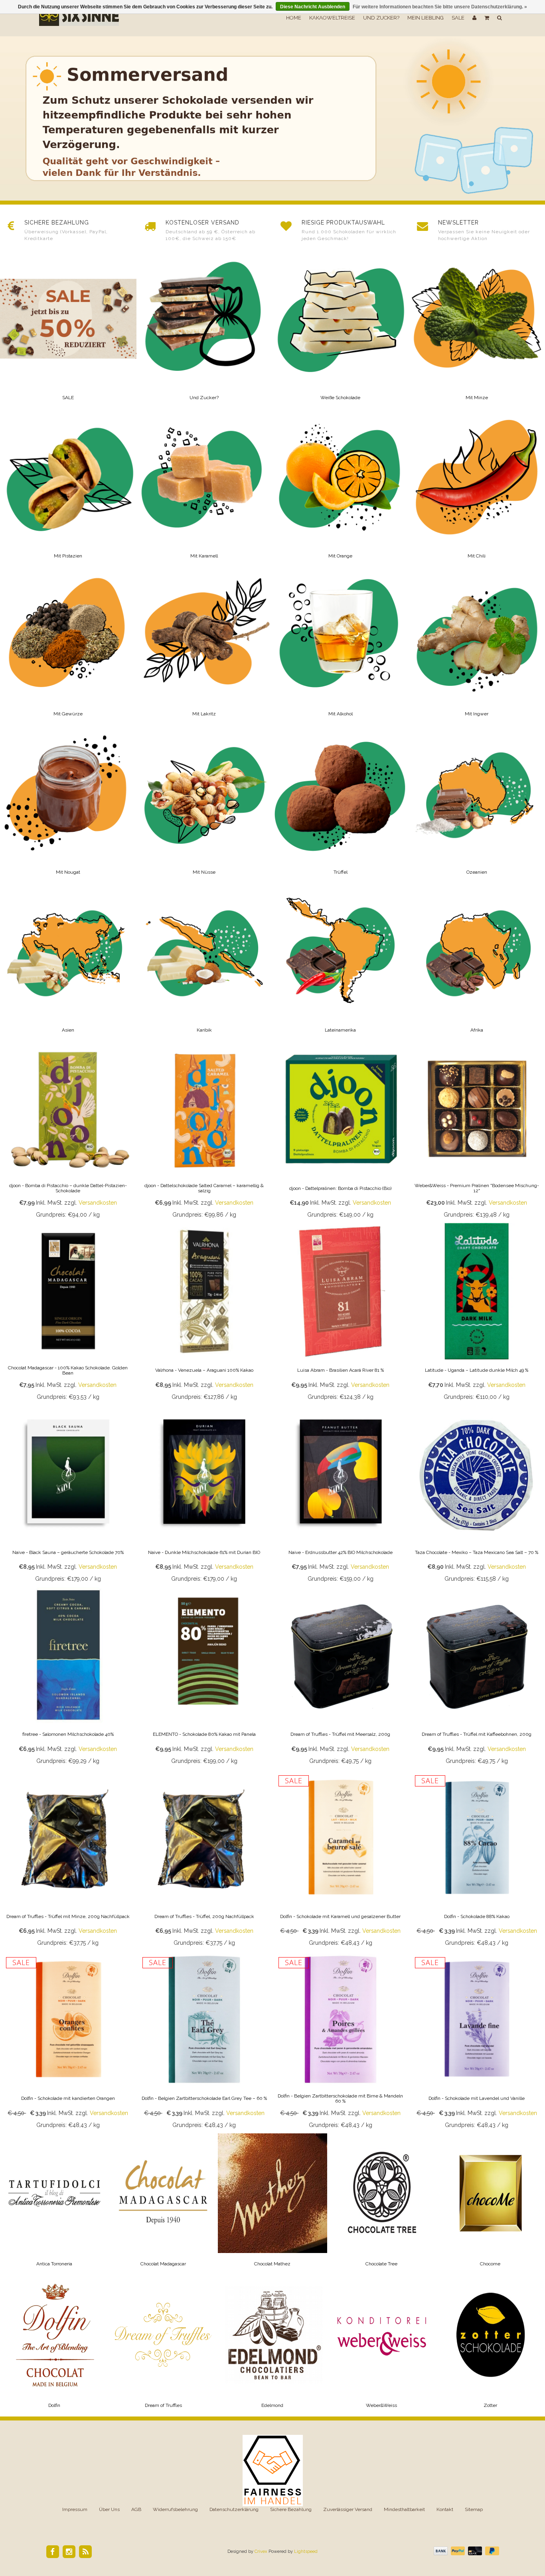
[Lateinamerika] (341, 962)
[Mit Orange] (341, 488)
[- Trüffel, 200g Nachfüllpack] (204, 1860)
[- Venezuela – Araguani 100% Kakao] (204, 1314)
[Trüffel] (341, 804)
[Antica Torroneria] (55, 2204)
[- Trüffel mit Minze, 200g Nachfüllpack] (68, 1860)
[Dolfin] (55, 2346)
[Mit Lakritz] (204, 646)
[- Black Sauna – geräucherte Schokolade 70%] (68, 1496)
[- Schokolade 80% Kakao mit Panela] (204, 1678)
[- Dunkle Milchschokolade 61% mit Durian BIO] (204, 1496)
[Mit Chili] (477, 488)
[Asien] (68, 962)
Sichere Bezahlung (291, 2509)
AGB (136, 2509)
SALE (458, 18)
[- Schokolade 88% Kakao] (477, 1860)
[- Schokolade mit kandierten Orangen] (68, 2042)
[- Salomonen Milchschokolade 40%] (68, 1678)
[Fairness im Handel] (273, 2470)
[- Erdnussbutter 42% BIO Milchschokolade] (341, 1496)
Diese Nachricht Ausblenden (313, 7)
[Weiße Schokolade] (341, 330)
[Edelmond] (272, 2346)
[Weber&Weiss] (381, 2346)
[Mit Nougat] (68, 804)
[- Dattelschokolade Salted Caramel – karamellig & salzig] (204, 1132)
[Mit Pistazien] (68, 488)
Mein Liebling (426, 18)
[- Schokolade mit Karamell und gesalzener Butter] (341, 1860)
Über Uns (109, 2509)
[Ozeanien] (477, 804)
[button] (487, 18)
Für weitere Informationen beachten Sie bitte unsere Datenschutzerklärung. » (440, 7)
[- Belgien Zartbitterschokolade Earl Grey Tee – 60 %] (204, 2042)
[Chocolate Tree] (381, 2204)
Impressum (75, 2509)
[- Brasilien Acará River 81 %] (341, 1314)
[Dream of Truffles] (164, 2346)
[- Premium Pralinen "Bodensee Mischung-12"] (477, 1132)
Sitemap (474, 2509)
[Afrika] (477, 962)
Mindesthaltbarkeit (404, 2509)
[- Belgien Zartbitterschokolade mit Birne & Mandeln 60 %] (341, 2042)
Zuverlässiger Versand (348, 2509)
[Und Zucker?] (204, 330)
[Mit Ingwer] (477, 646)
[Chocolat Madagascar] (164, 2204)
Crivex (261, 2551)
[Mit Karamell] (204, 488)
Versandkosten (98, 1203)
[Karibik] (204, 962)
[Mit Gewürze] (68, 646)
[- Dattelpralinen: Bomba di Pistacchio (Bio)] (341, 1132)
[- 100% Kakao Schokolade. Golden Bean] (68, 1314)
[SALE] (68, 330)
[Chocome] (490, 2204)
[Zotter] (490, 2346)
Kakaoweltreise (332, 18)
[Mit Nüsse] (204, 804)
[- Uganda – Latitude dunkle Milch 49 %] (477, 1314)
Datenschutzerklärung (234, 2509)
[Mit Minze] (477, 330)
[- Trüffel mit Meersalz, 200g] (341, 1678)
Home (294, 18)
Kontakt (445, 2509)
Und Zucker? (381, 18)
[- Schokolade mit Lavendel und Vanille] (477, 2042)
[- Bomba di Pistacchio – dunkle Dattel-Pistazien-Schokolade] (68, 1132)
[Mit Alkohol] (341, 646)
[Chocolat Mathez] (272, 2204)
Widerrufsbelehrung (175, 2509)
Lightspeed (306, 2551)
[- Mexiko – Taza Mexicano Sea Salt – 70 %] (477, 1496)
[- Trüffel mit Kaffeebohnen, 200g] (477, 1678)
